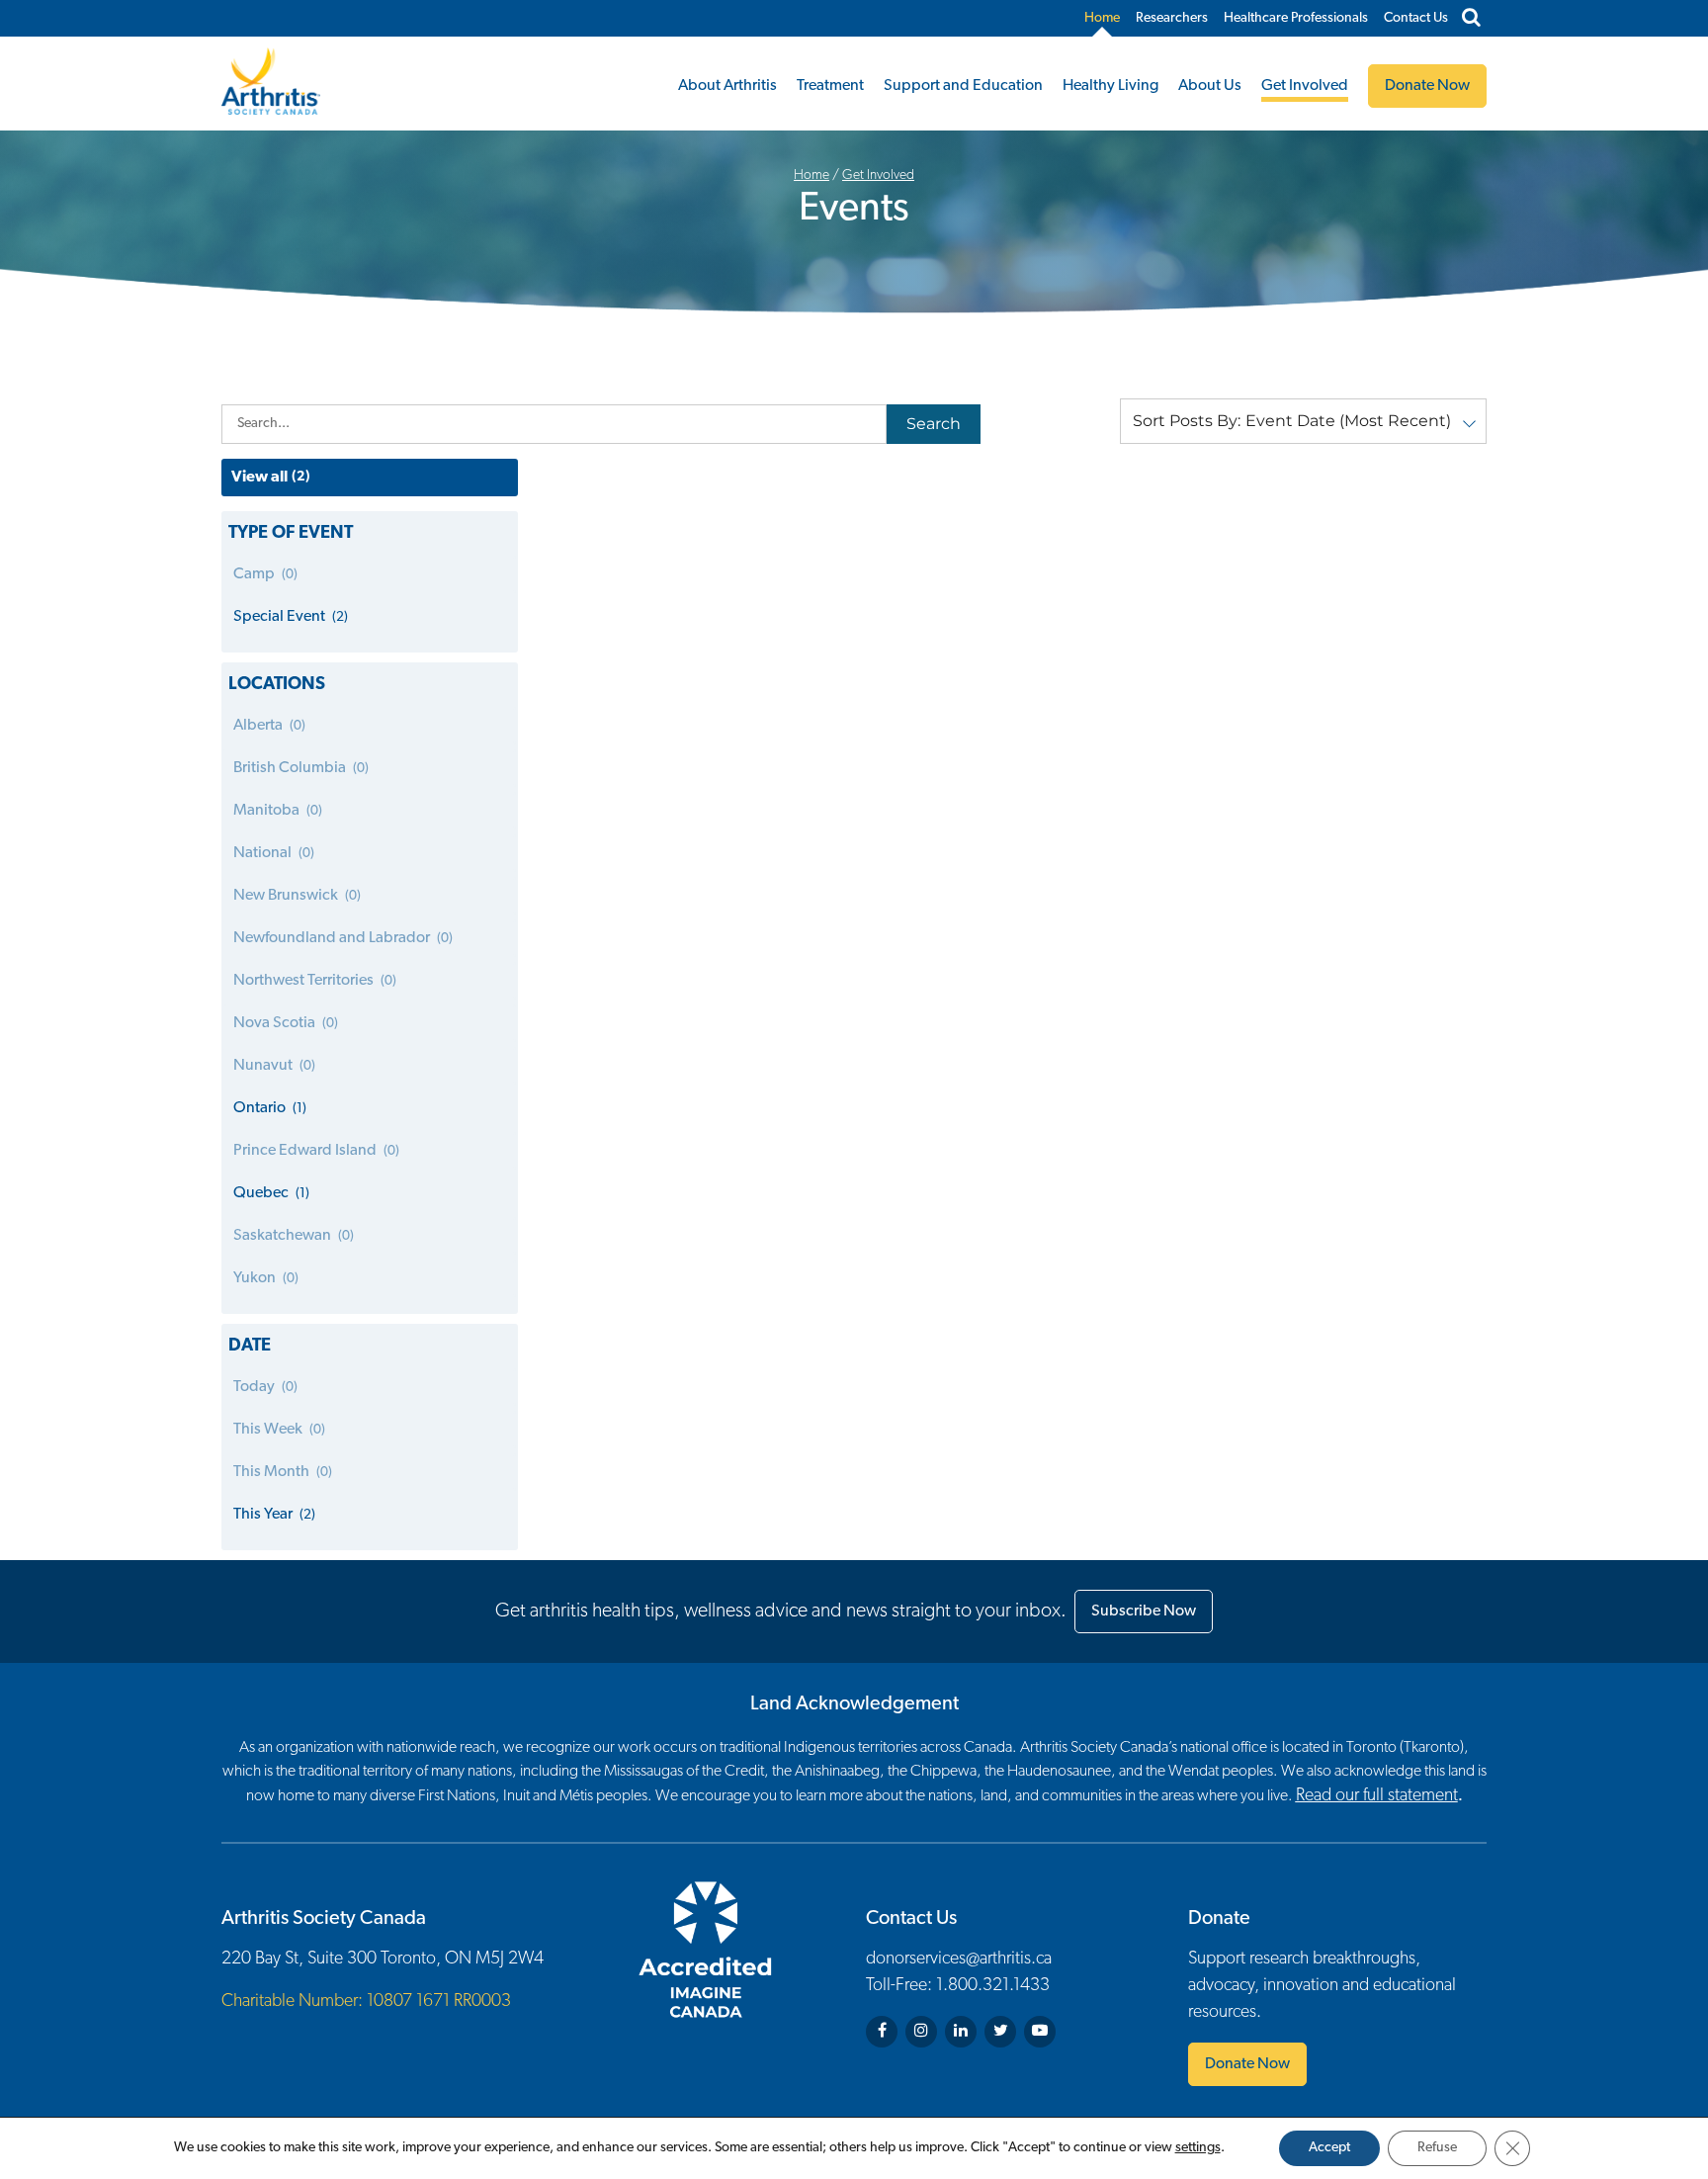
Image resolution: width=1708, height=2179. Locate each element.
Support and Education (963, 86)
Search (934, 424)
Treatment (830, 86)
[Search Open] (1471, 19)
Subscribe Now (1144, 1612)
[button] (1303, 421)
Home (1102, 18)
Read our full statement (1377, 1796)
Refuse (1437, 2148)
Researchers (1172, 18)
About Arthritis (727, 86)
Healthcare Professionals (1296, 18)
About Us (1210, 86)
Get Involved (1305, 86)
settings (1198, 2148)
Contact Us (1416, 18)
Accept (1329, 2148)
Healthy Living (1110, 86)
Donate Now (1247, 2064)
